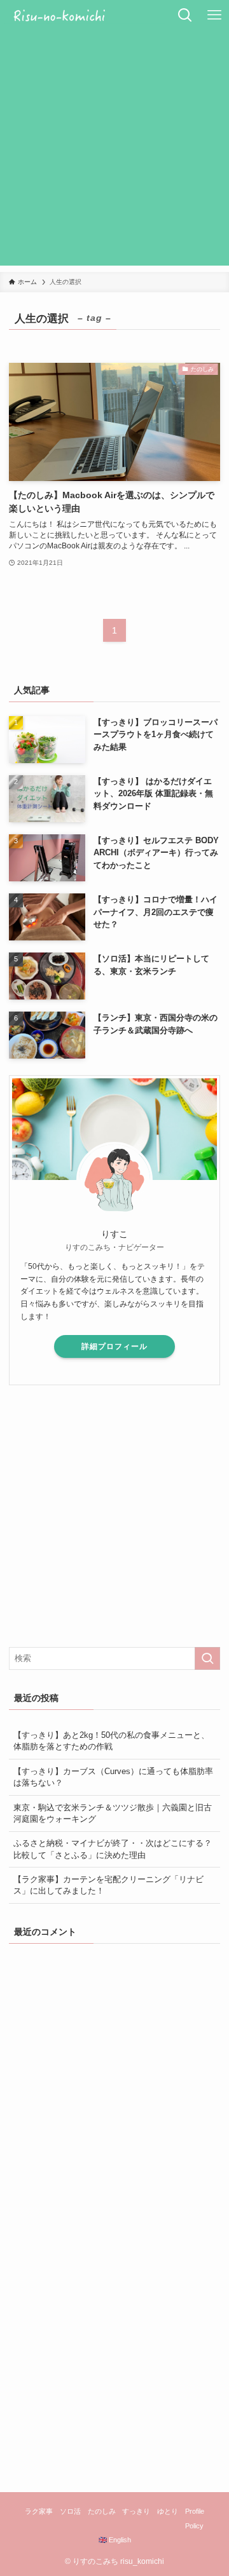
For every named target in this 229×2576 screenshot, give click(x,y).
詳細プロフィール (114, 1346)
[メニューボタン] (214, 15)
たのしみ (102, 2511)
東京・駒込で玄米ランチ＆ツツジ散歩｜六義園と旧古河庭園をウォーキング (113, 1813)
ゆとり (168, 2511)
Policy (194, 2526)
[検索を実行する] (207, 1658)
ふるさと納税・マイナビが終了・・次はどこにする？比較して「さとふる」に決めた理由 (113, 1849)
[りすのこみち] (85, 15)
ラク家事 (39, 2511)
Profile (195, 2511)
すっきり (136, 2511)
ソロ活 (70, 2511)
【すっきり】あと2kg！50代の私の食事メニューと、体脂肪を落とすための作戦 (111, 1741)
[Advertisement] (114, 151)
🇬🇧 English (115, 2540)
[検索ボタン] (184, 15)
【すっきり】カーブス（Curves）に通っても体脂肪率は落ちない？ (113, 1777)
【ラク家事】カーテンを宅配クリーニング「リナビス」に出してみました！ (108, 1885)
